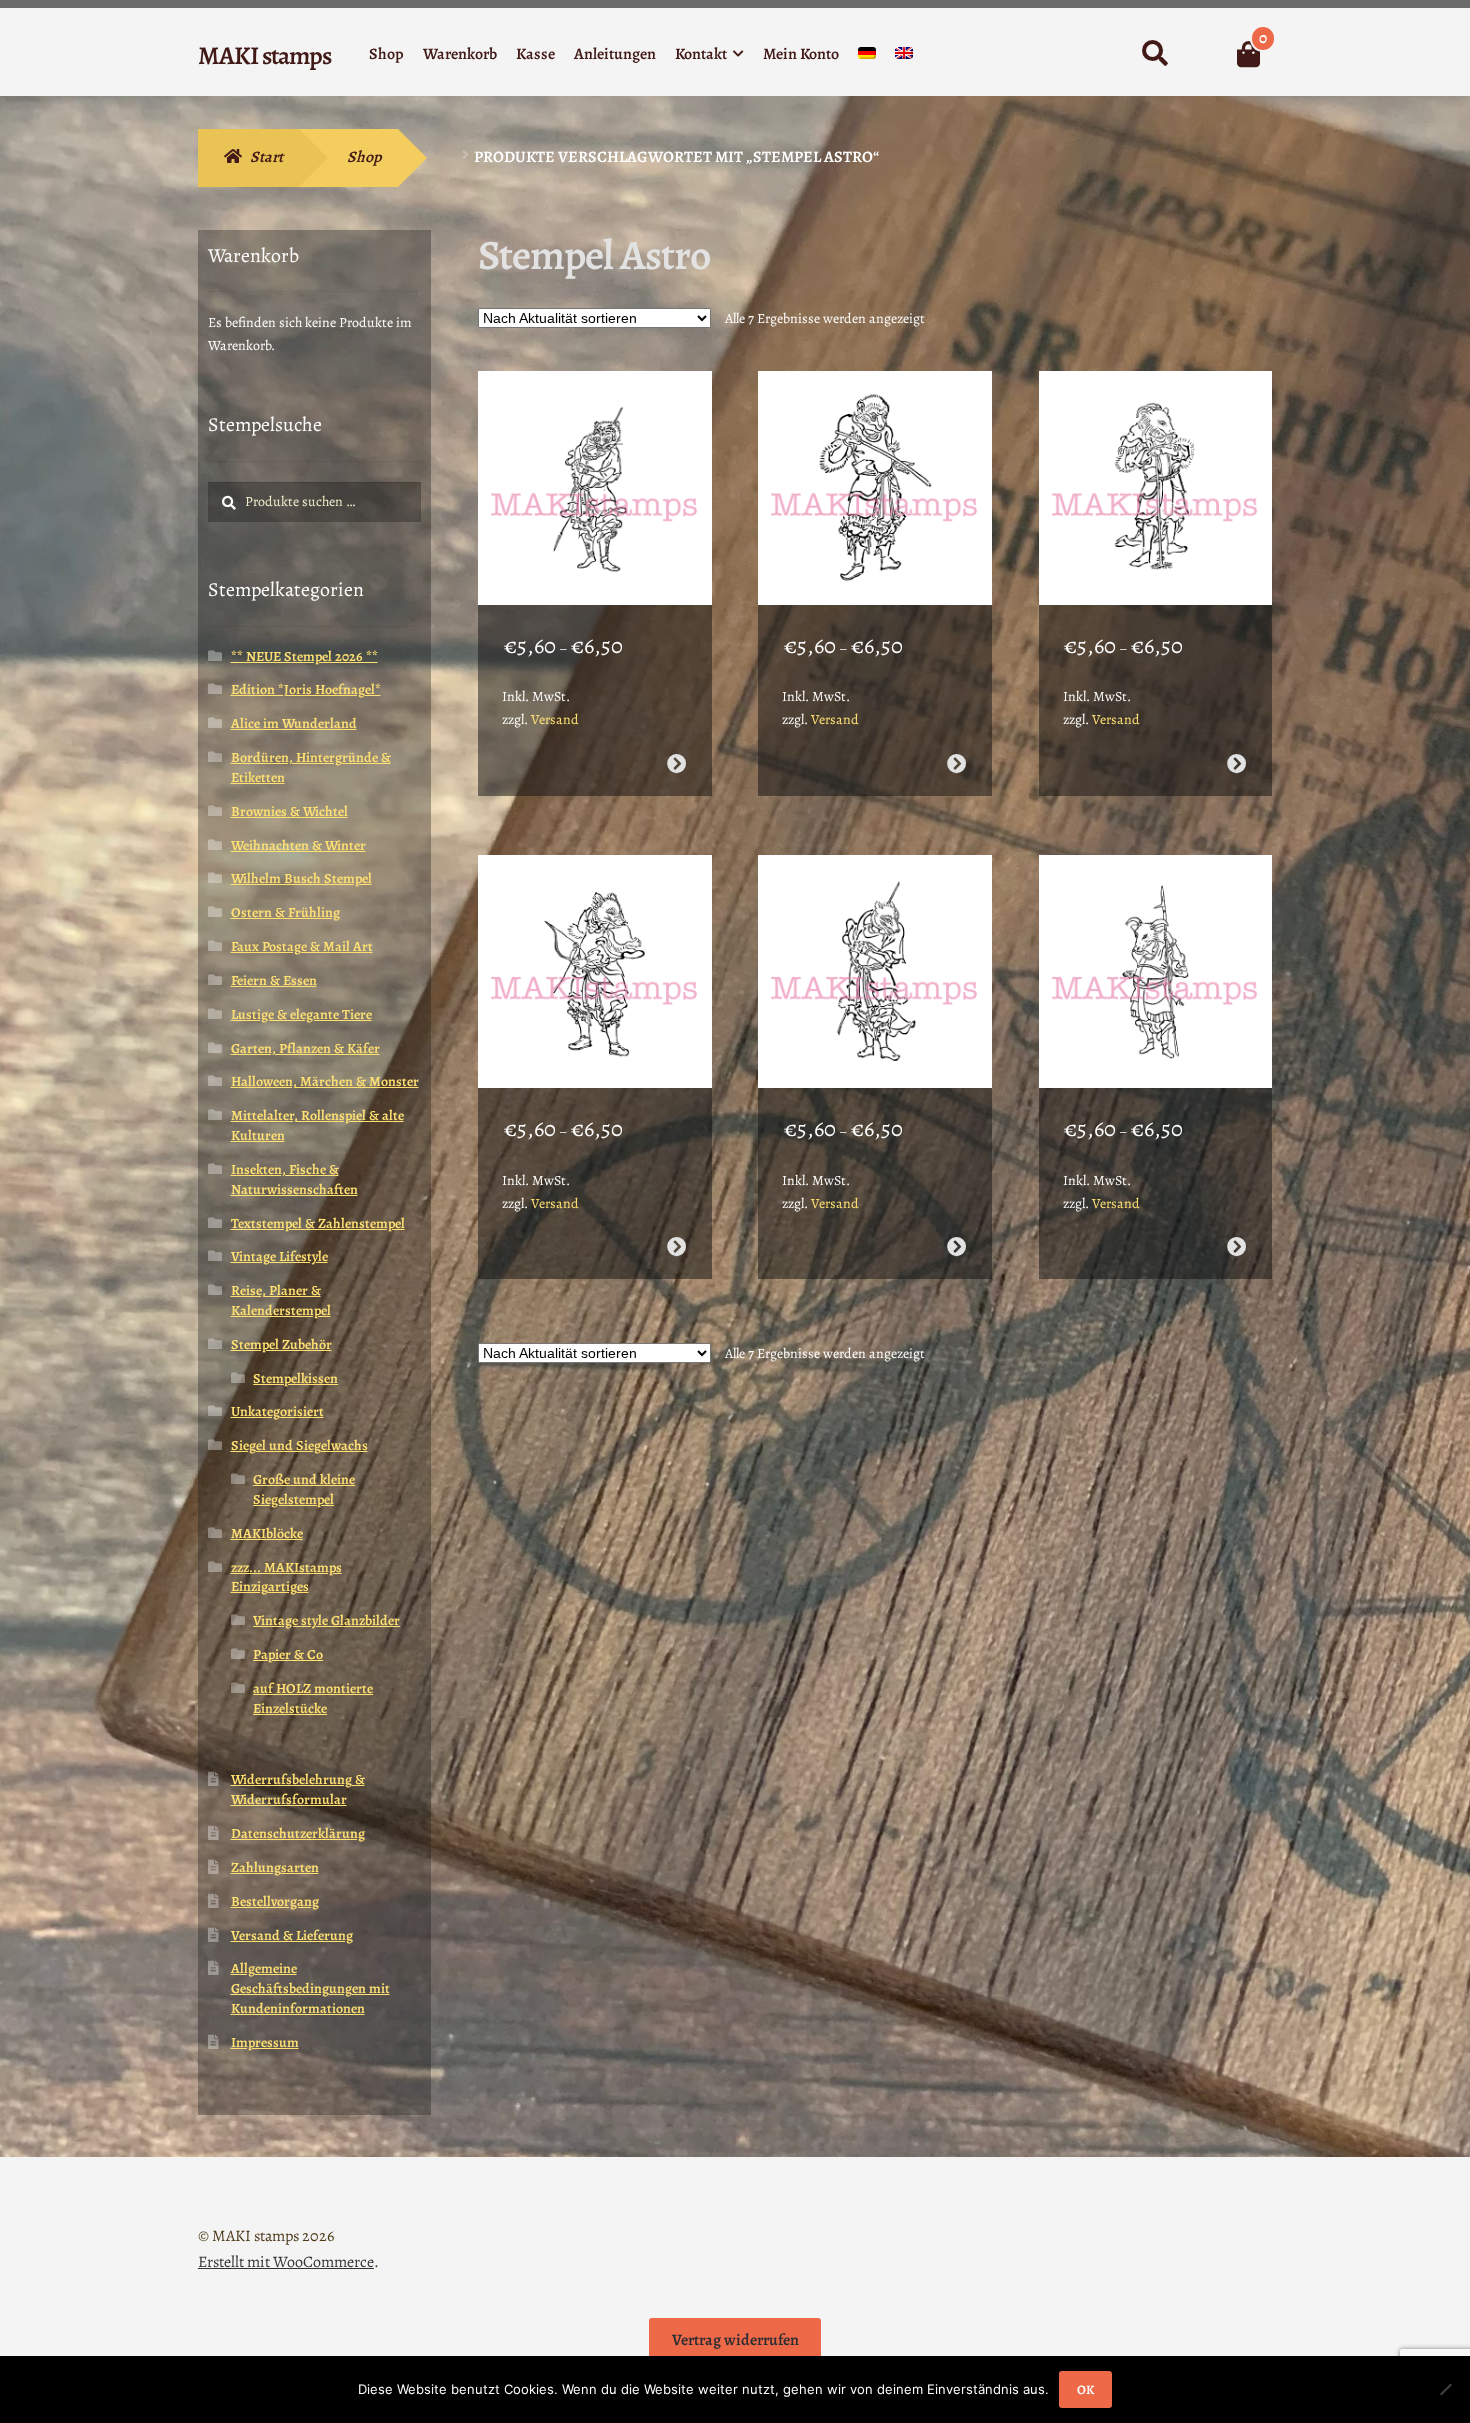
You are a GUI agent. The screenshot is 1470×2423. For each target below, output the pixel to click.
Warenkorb (460, 54)
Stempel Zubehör (281, 1344)
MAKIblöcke (267, 1533)
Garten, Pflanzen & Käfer (305, 1048)
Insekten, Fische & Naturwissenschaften (294, 1179)
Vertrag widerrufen (735, 2340)
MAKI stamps (264, 55)
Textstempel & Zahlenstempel (318, 1223)
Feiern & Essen (274, 980)
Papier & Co (288, 1654)
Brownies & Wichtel (289, 811)
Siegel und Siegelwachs (299, 1445)
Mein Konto (801, 54)
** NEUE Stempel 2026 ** (304, 656)
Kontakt (701, 54)
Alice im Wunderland (294, 723)
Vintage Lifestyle (279, 1256)
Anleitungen (615, 54)
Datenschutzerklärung (298, 1833)
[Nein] (1445, 2389)
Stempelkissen (295, 1378)
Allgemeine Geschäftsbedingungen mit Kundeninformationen (310, 1988)
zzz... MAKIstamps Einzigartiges (286, 1577)
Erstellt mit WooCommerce (286, 2262)
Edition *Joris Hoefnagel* (306, 689)
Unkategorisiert (277, 1411)
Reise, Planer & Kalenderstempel (281, 1300)
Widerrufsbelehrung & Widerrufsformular (298, 1789)
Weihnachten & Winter (298, 845)
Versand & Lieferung (292, 1935)
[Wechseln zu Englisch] (904, 57)
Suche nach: (1154, 54)
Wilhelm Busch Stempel (301, 878)
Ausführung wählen (675, 763)
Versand (555, 719)
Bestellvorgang (275, 1901)
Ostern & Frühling (285, 912)
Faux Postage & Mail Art (302, 946)
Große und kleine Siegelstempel (304, 1489)
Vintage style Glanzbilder (326, 1620)
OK (1085, 2389)
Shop (386, 54)
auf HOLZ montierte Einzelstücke (313, 1698)
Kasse (535, 54)
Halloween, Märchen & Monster (325, 1081)
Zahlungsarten (275, 1867)
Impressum (265, 2042)
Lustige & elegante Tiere (301, 1014)
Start (266, 157)
